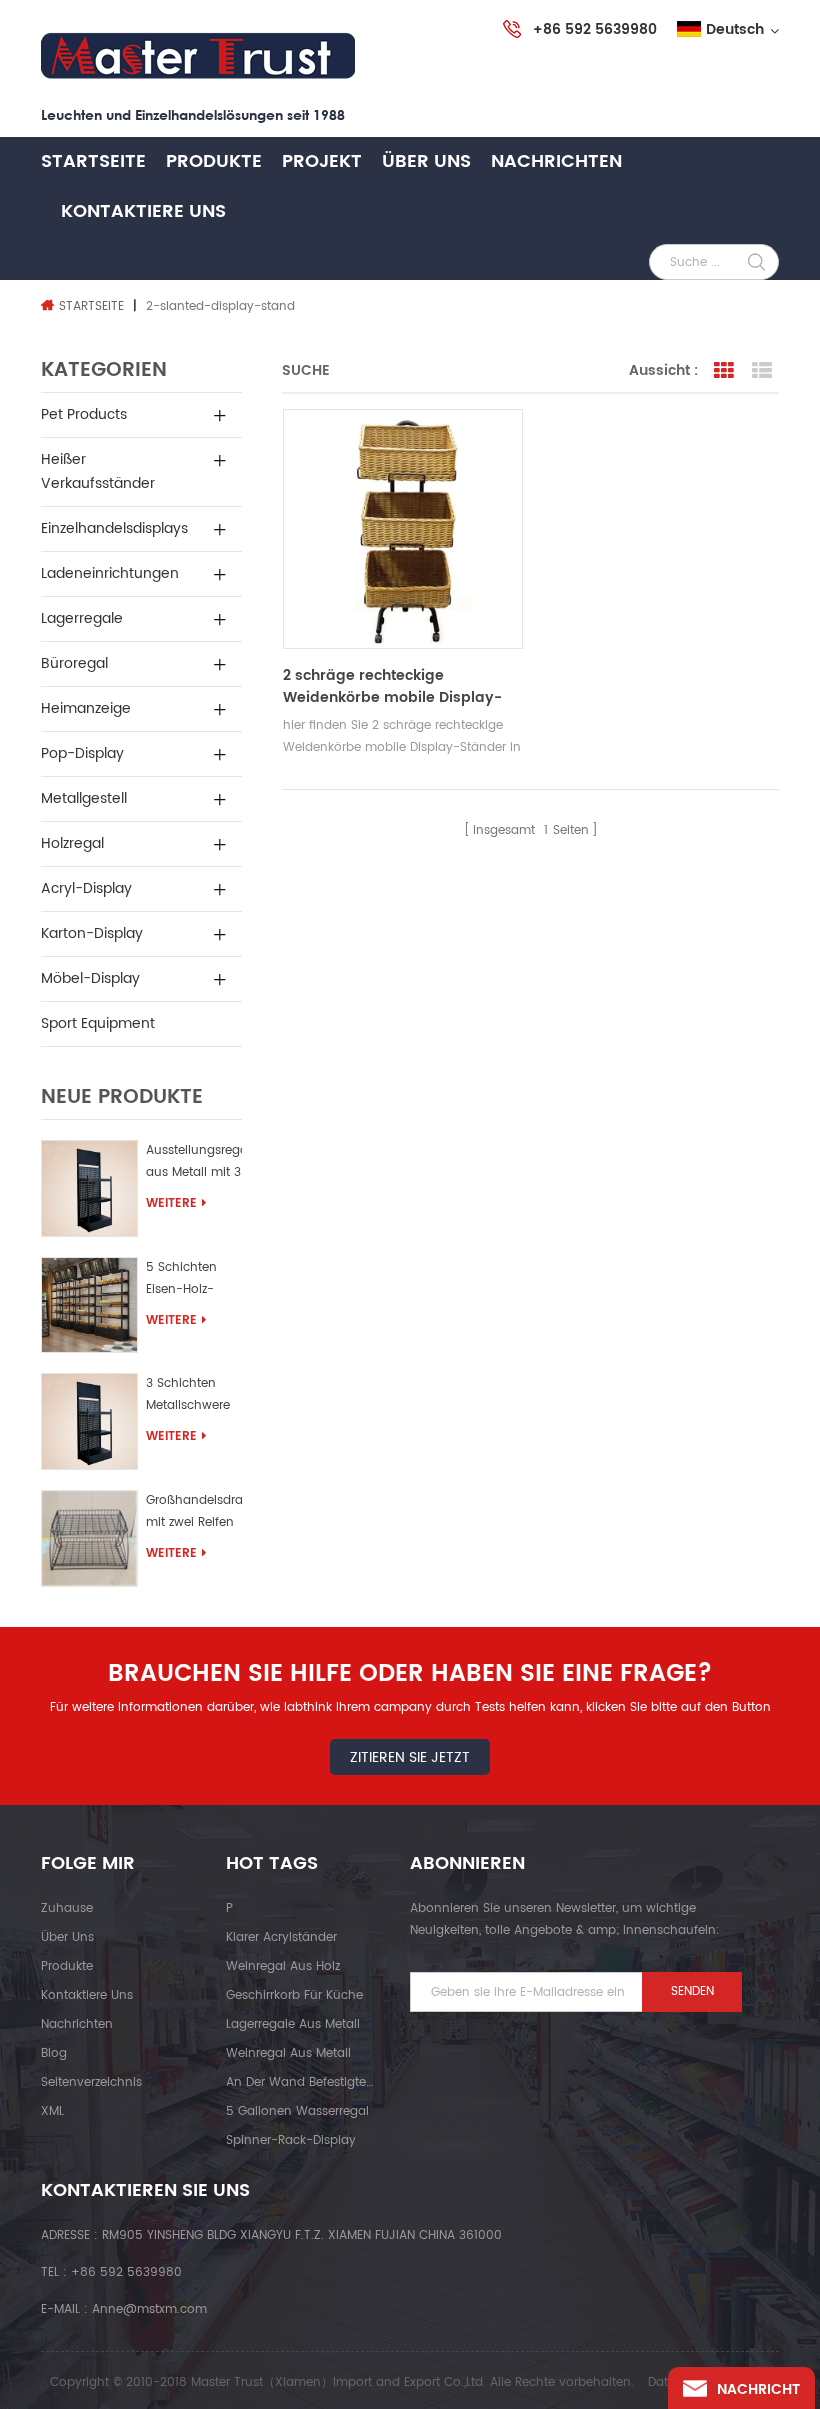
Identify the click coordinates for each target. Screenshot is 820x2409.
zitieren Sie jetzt (410, 1757)
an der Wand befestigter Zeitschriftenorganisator (300, 2082)
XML (52, 2111)
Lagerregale (82, 618)
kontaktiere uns (143, 211)
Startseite (93, 161)
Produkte (214, 161)
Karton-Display (92, 933)
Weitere (171, 1203)
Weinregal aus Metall (288, 2053)
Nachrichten (556, 161)
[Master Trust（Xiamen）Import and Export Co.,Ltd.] (198, 56)
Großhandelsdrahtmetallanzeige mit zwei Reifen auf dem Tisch (194, 1514)
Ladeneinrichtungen (110, 573)
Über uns (426, 161)
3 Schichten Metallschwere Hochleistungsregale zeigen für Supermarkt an (194, 1397)
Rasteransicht (724, 371)
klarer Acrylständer (281, 1937)
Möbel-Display (90, 978)
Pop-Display (82, 753)
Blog (54, 2053)
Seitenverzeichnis (91, 2082)
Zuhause (67, 1908)
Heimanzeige (86, 708)
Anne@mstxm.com (149, 2309)
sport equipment (98, 1023)
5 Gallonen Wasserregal (297, 2111)
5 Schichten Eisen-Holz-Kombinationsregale (194, 1281)
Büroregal (74, 663)
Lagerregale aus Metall (293, 2024)
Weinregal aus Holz (283, 1966)
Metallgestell (84, 798)
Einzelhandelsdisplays (114, 528)
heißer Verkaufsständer (98, 471)
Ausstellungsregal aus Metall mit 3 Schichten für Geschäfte (194, 1164)
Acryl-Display (86, 888)
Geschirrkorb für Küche (294, 1995)
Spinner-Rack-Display (291, 2140)
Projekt (322, 161)
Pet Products (84, 414)
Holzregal (72, 843)
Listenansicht (762, 371)
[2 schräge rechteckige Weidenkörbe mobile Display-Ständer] (403, 529)
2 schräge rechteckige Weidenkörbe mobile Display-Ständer (392, 687)
